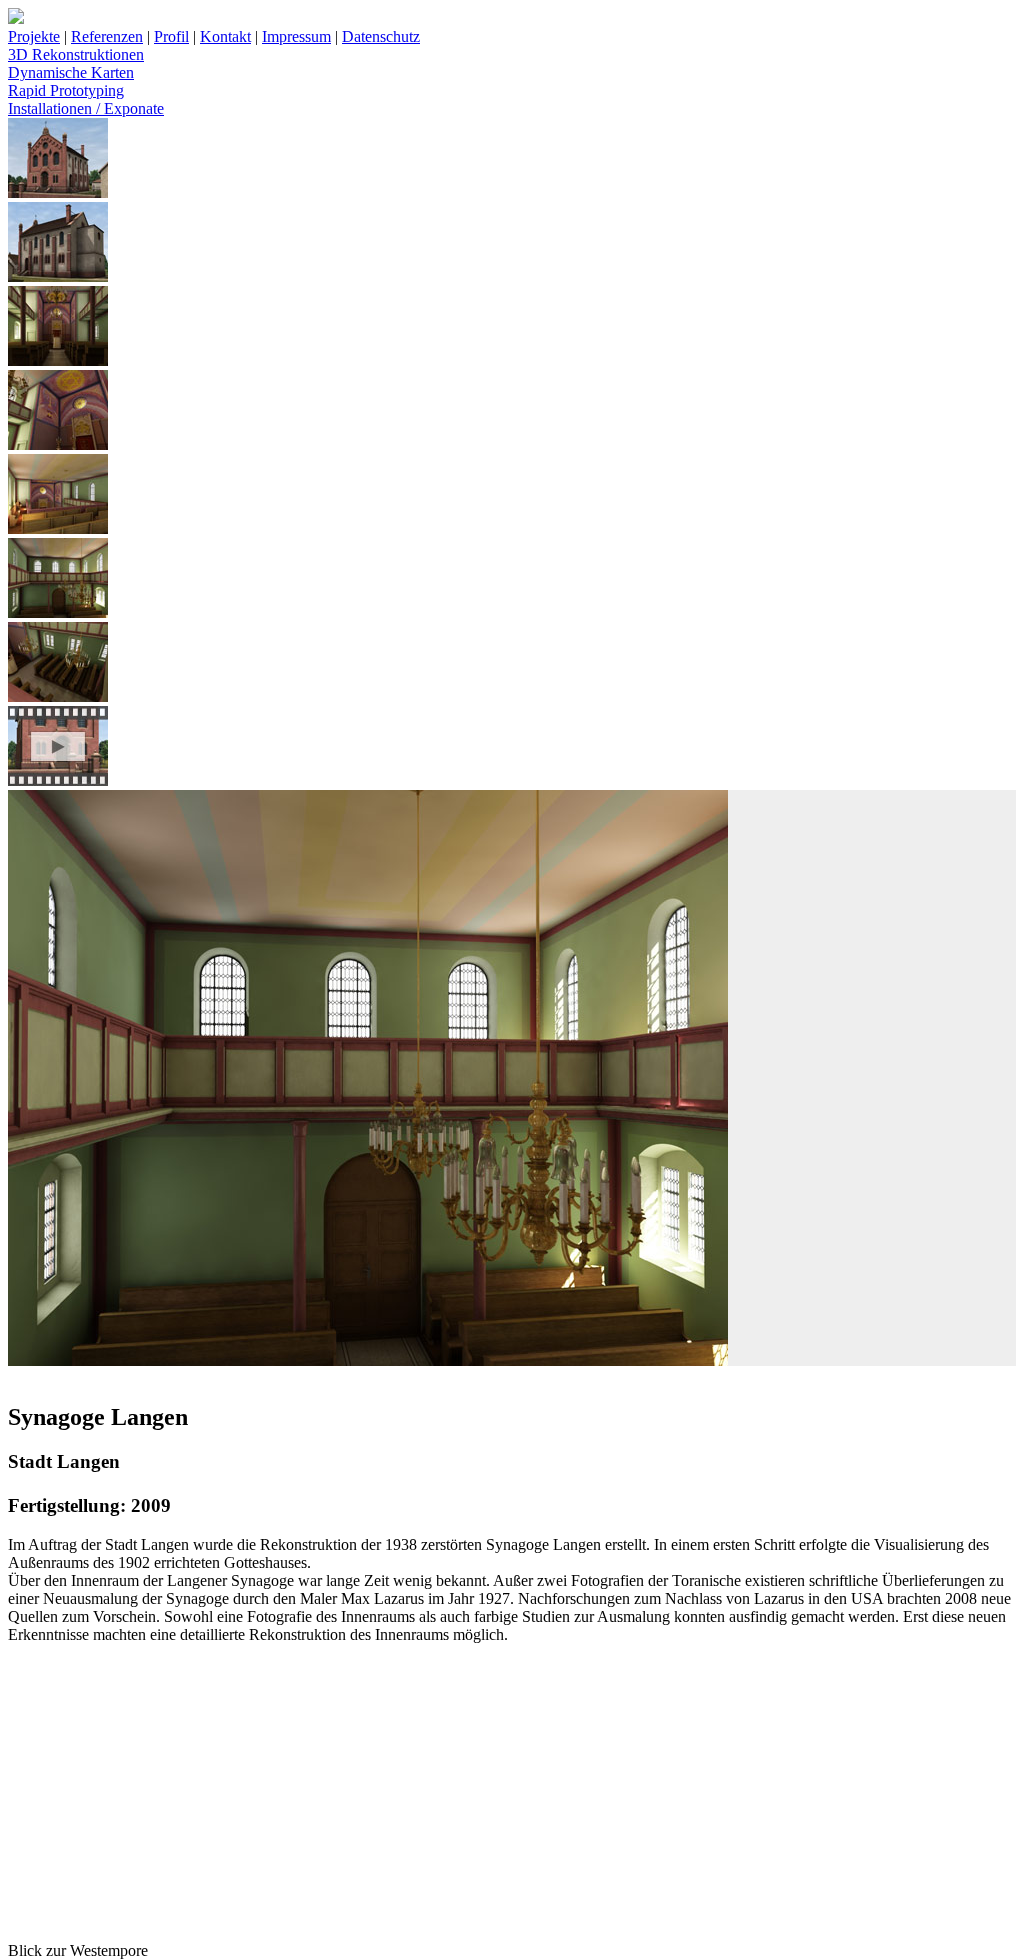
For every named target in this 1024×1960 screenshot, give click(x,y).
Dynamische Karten (71, 72)
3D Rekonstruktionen (76, 54)
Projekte (34, 36)
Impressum (296, 36)
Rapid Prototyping (66, 90)
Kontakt (225, 36)
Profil (171, 36)
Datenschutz (381, 36)
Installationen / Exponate (86, 108)
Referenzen (107, 36)
